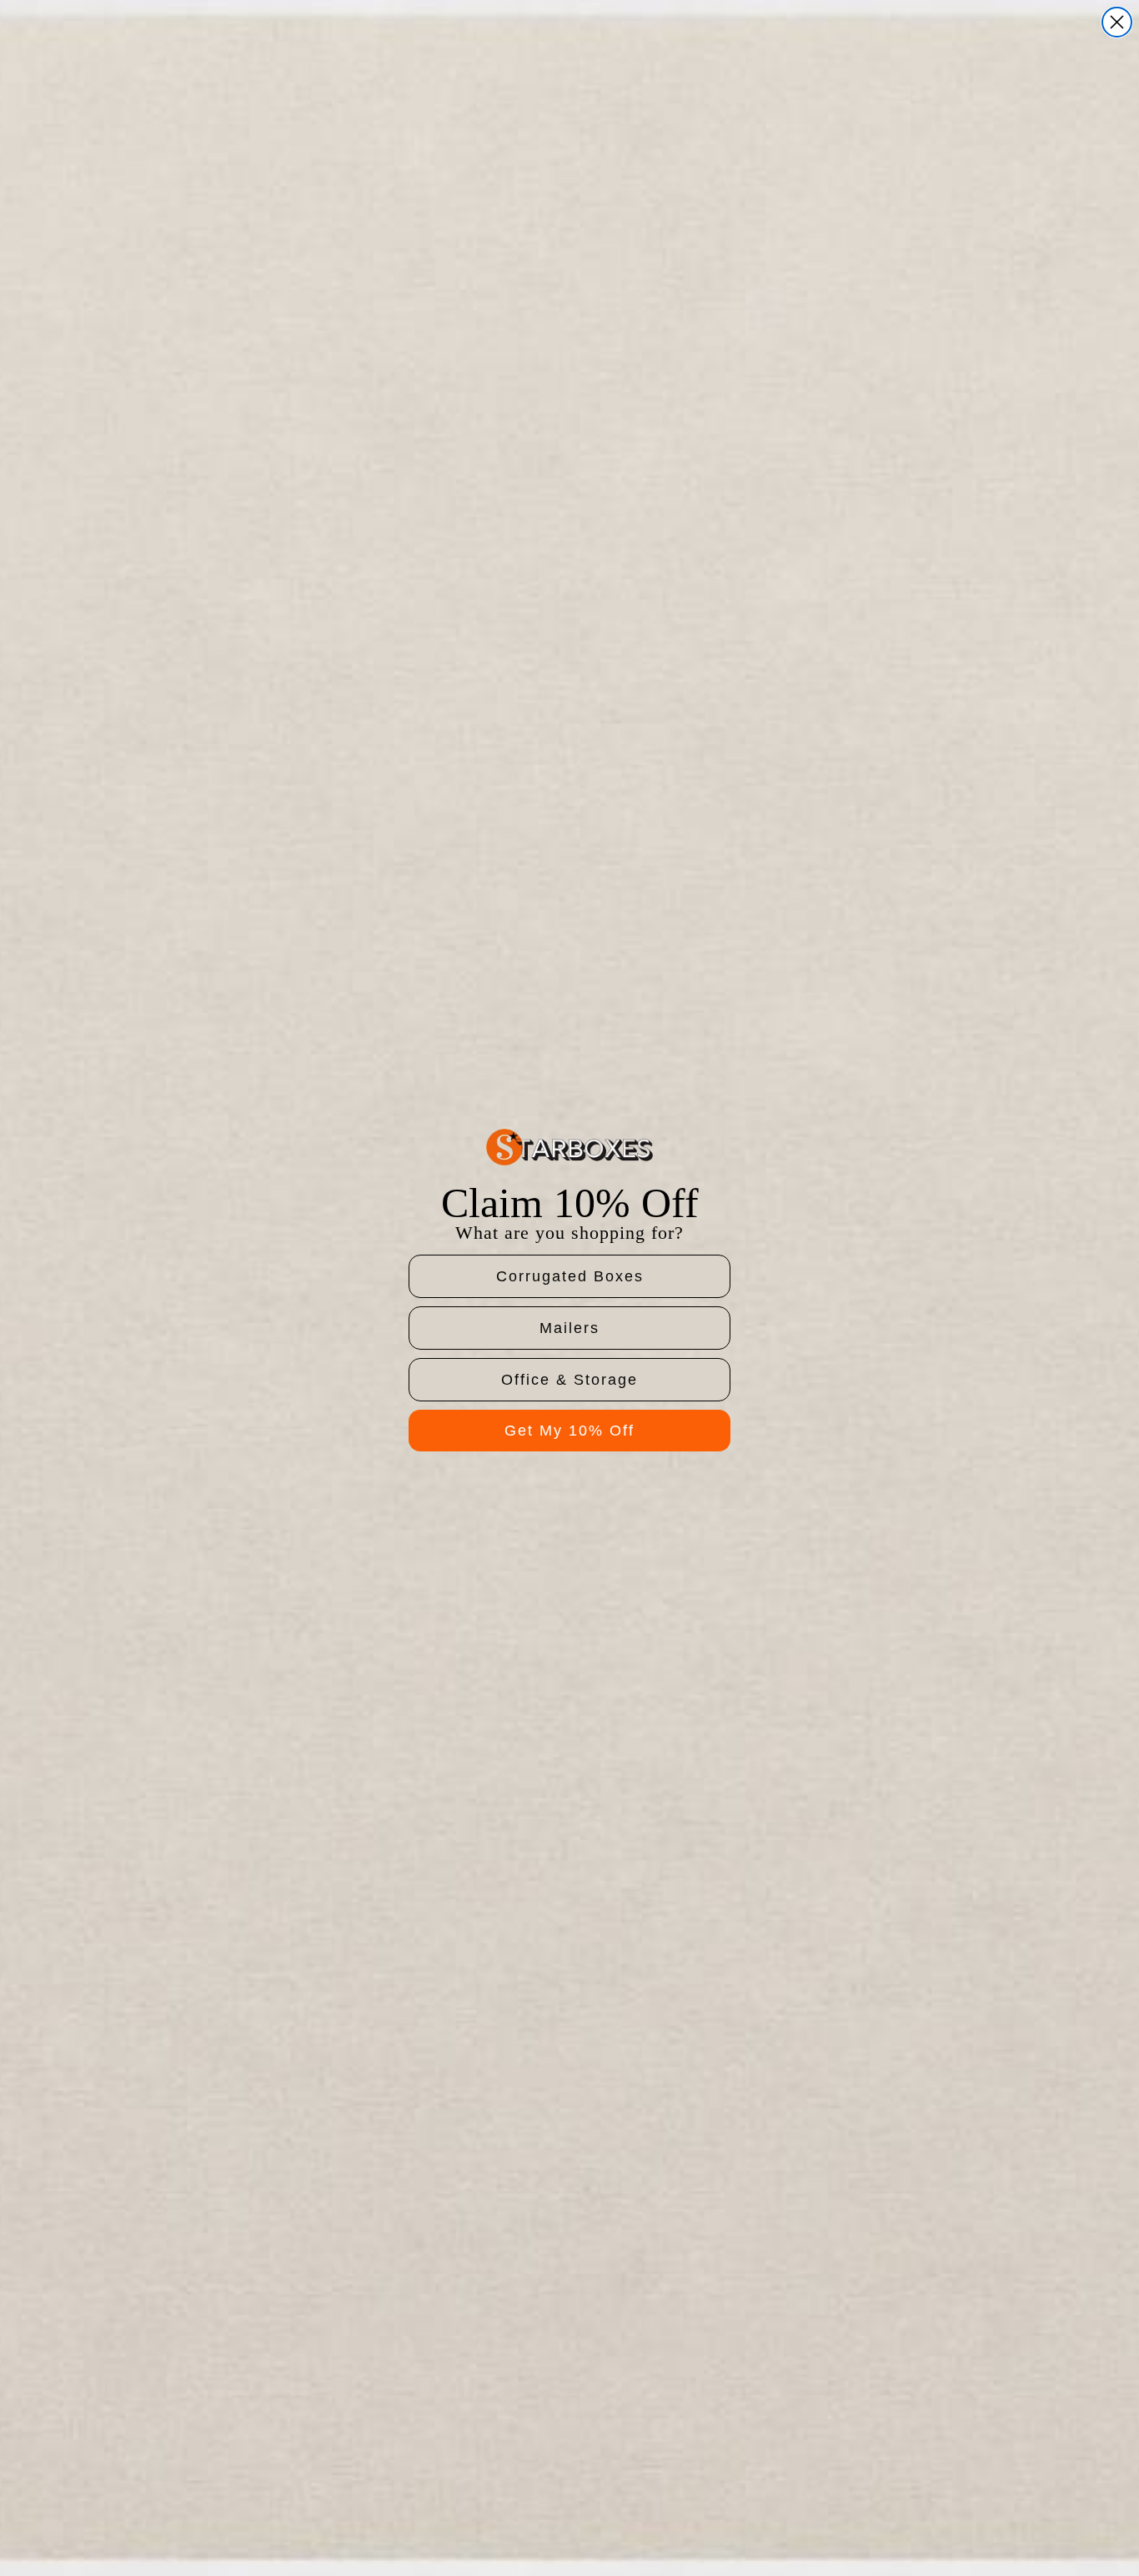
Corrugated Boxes (570, 1276)
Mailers (569, 1328)
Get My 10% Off (569, 1431)
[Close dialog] (1117, 22)
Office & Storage (569, 1380)
